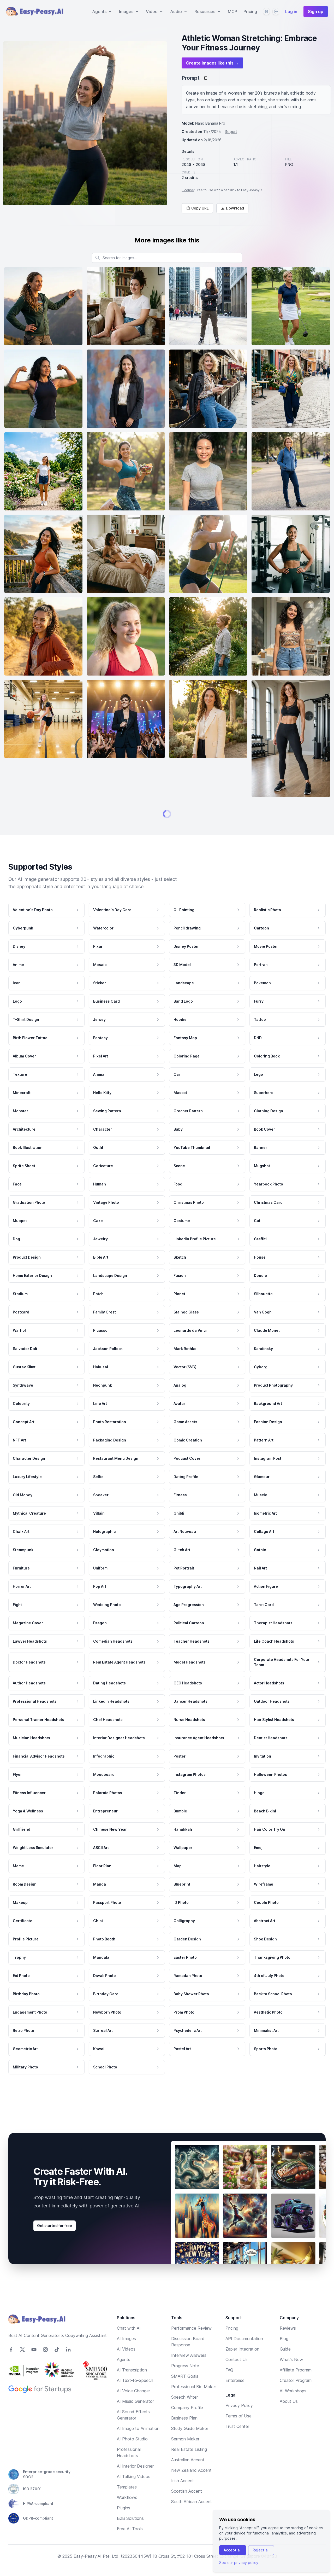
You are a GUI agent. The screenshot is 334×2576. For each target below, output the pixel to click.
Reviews (288, 2353)
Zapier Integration (242, 2374)
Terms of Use (238, 2441)
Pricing (250, 11)
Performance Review (191, 2353)
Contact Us (237, 2385)
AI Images (126, 2364)
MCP (232, 11)
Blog (284, 2364)
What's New (291, 2385)
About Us (289, 2426)
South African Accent (192, 2527)
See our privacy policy (239, 2563)
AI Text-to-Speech (135, 2405)
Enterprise (235, 2405)
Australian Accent (188, 2485)
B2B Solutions (130, 2543)
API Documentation (244, 2364)
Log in (291, 11)
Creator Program (296, 2405)
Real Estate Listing (189, 2474)
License (188, 190)
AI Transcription (132, 2395)
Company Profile (187, 2433)
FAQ (229, 2395)
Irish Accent (183, 2506)
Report (231, 132)
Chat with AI (129, 2353)
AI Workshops (293, 2416)
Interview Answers (189, 2380)
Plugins (124, 2533)
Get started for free (55, 2251)
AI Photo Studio (132, 2464)
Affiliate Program (296, 2395)
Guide (285, 2374)
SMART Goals (185, 2401)
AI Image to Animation (138, 2453)
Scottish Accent (187, 2516)
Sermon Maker (185, 2464)
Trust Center (237, 2451)
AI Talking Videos (134, 2502)
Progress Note (185, 2391)
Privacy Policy (239, 2430)
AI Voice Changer (133, 2416)
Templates (127, 2512)
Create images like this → (212, 63)
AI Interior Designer (135, 2491)
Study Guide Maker (190, 2453)
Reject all (261, 2550)
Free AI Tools (130, 2554)
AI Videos (126, 2374)
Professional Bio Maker (194, 2412)
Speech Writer (184, 2422)
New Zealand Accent (191, 2495)
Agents (124, 2385)
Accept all (233, 2550)
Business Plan (184, 2443)
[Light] (276, 11)
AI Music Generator (135, 2426)
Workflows (127, 2522)
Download (235, 208)
